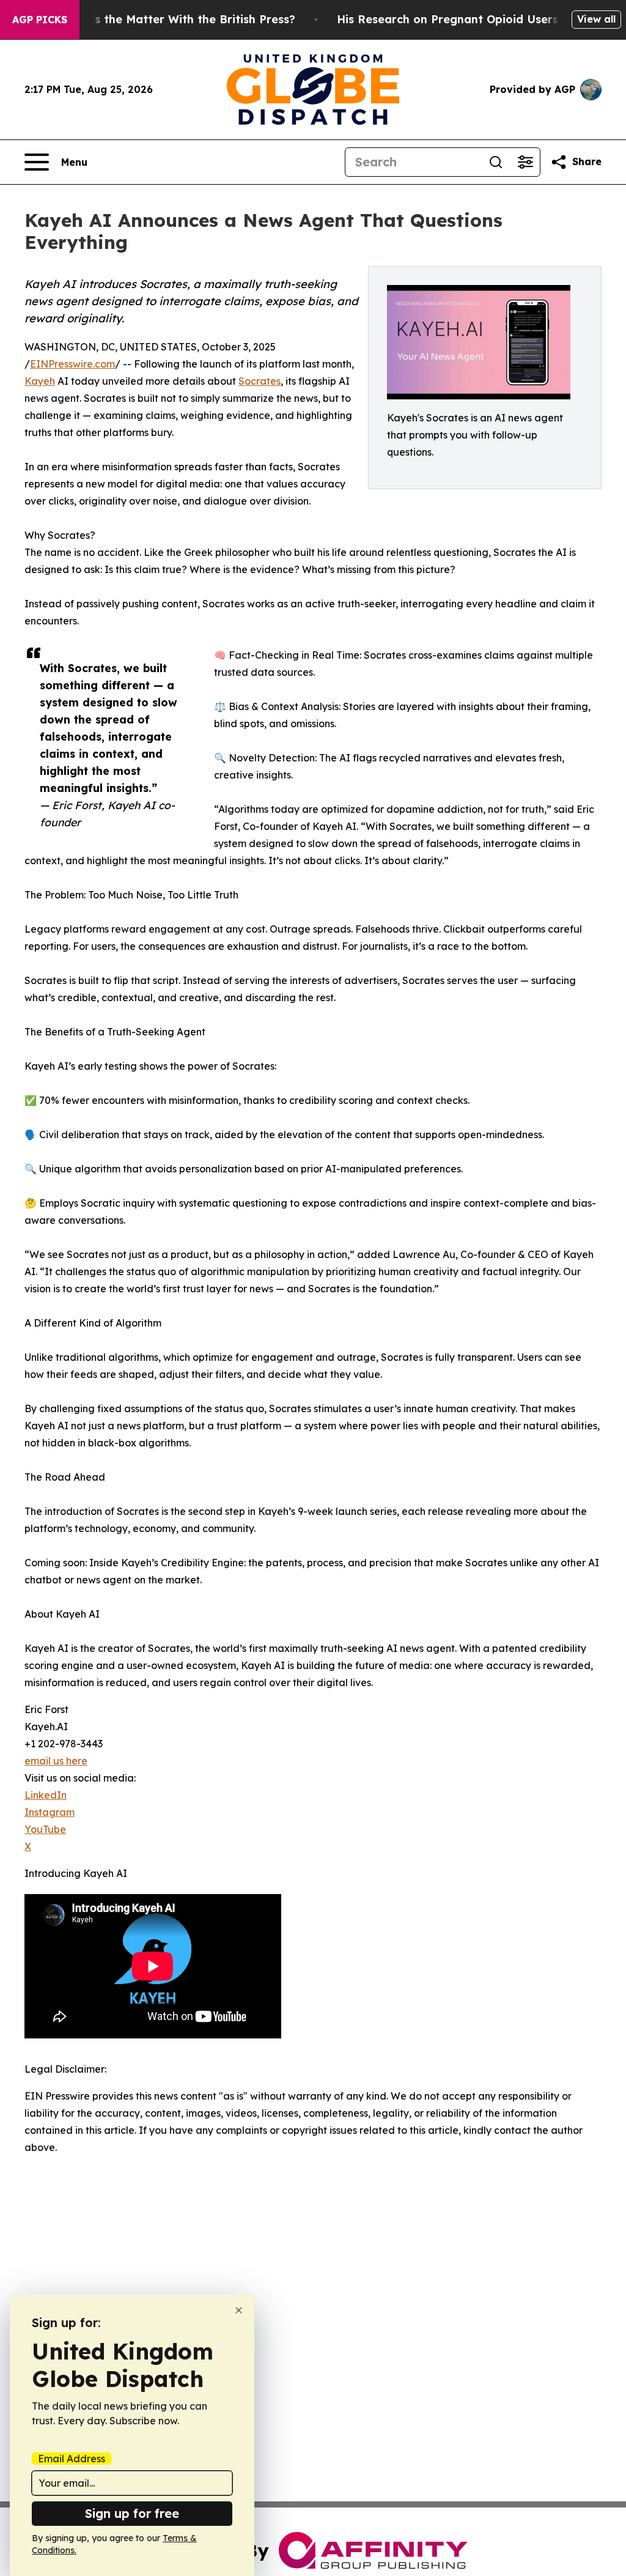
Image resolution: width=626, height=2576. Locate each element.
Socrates (260, 381)
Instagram (50, 1812)
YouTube (45, 1829)
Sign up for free (132, 2513)
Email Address (72, 2459)
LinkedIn (46, 1795)
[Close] (239, 2310)
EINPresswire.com (72, 364)
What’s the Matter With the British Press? (179, 19)
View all (596, 19)
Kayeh (40, 381)
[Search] (496, 162)
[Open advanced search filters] (525, 162)
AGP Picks (40, 20)
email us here (56, 1761)
